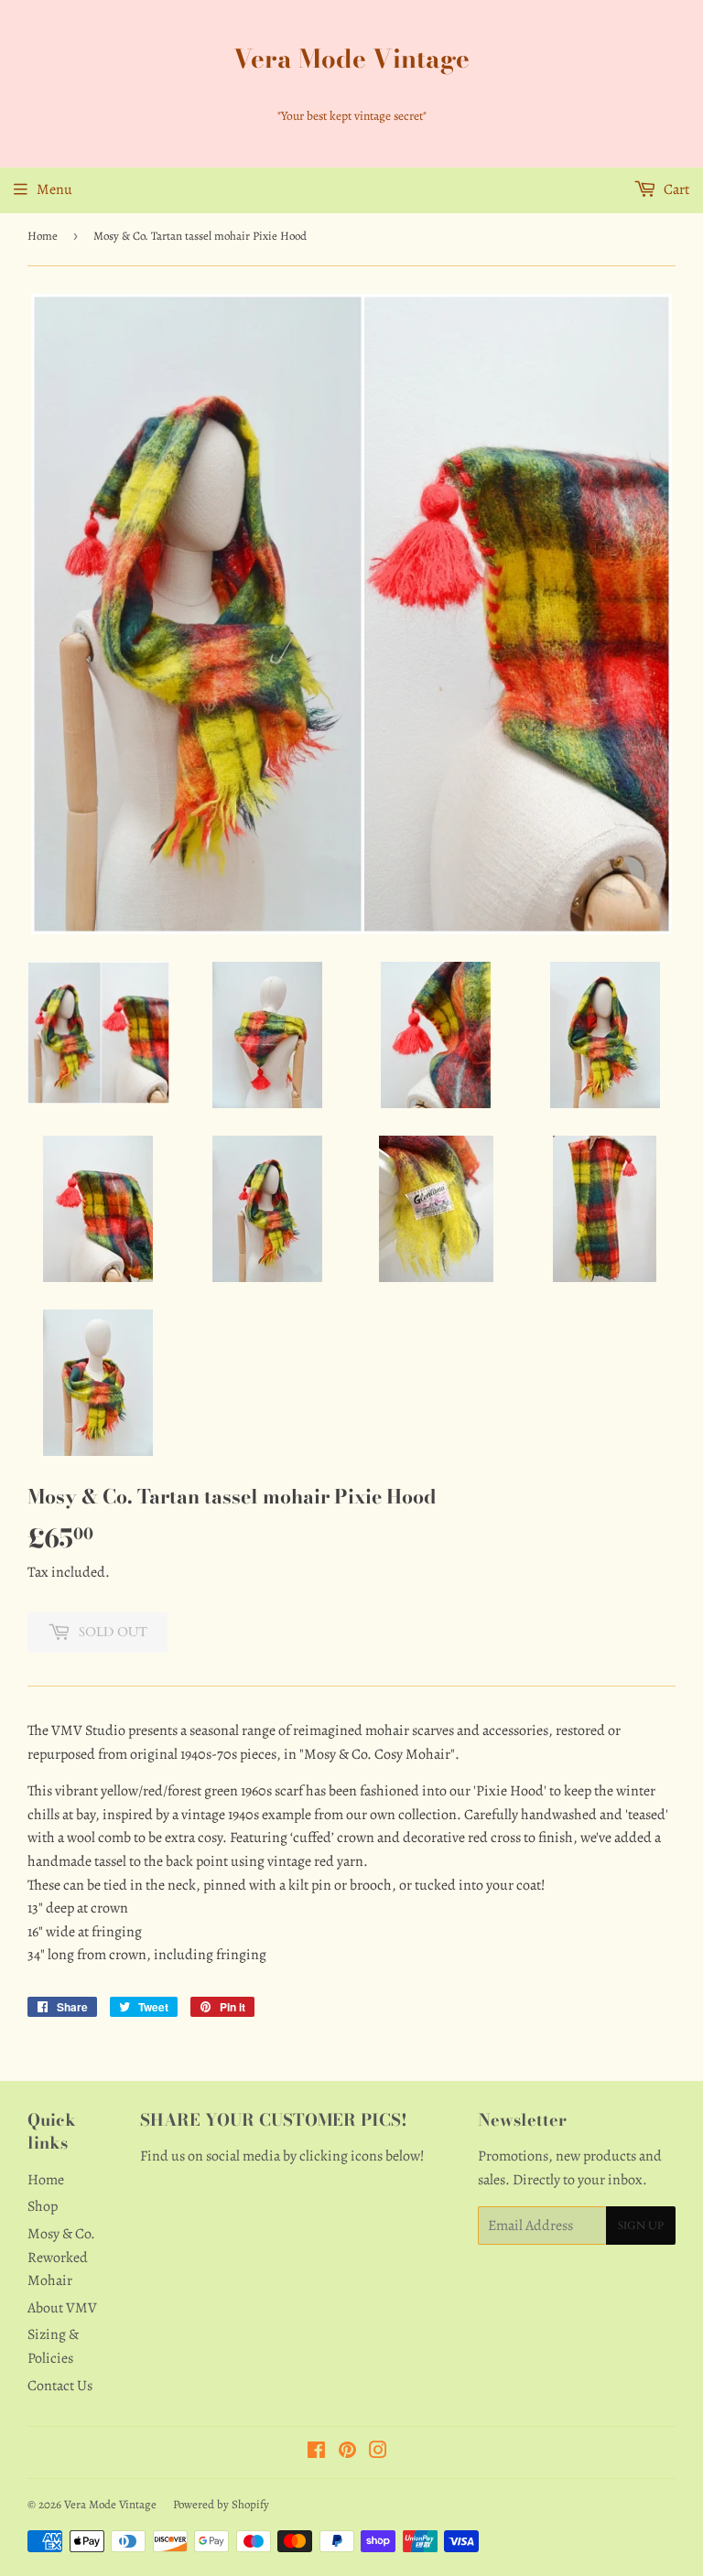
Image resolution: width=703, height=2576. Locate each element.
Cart (675, 189)
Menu (54, 189)
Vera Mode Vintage (351, 59)
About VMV (62, 2308)
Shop (43, 2206)
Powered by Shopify (221, 2504)
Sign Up (641, 2226)
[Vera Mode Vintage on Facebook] (316, 2452)
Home (43, 236)
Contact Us (60, 2386)
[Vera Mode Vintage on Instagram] (378, 2452)
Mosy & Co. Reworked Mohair (61, 2257)
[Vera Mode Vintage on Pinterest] (347, 2452)
